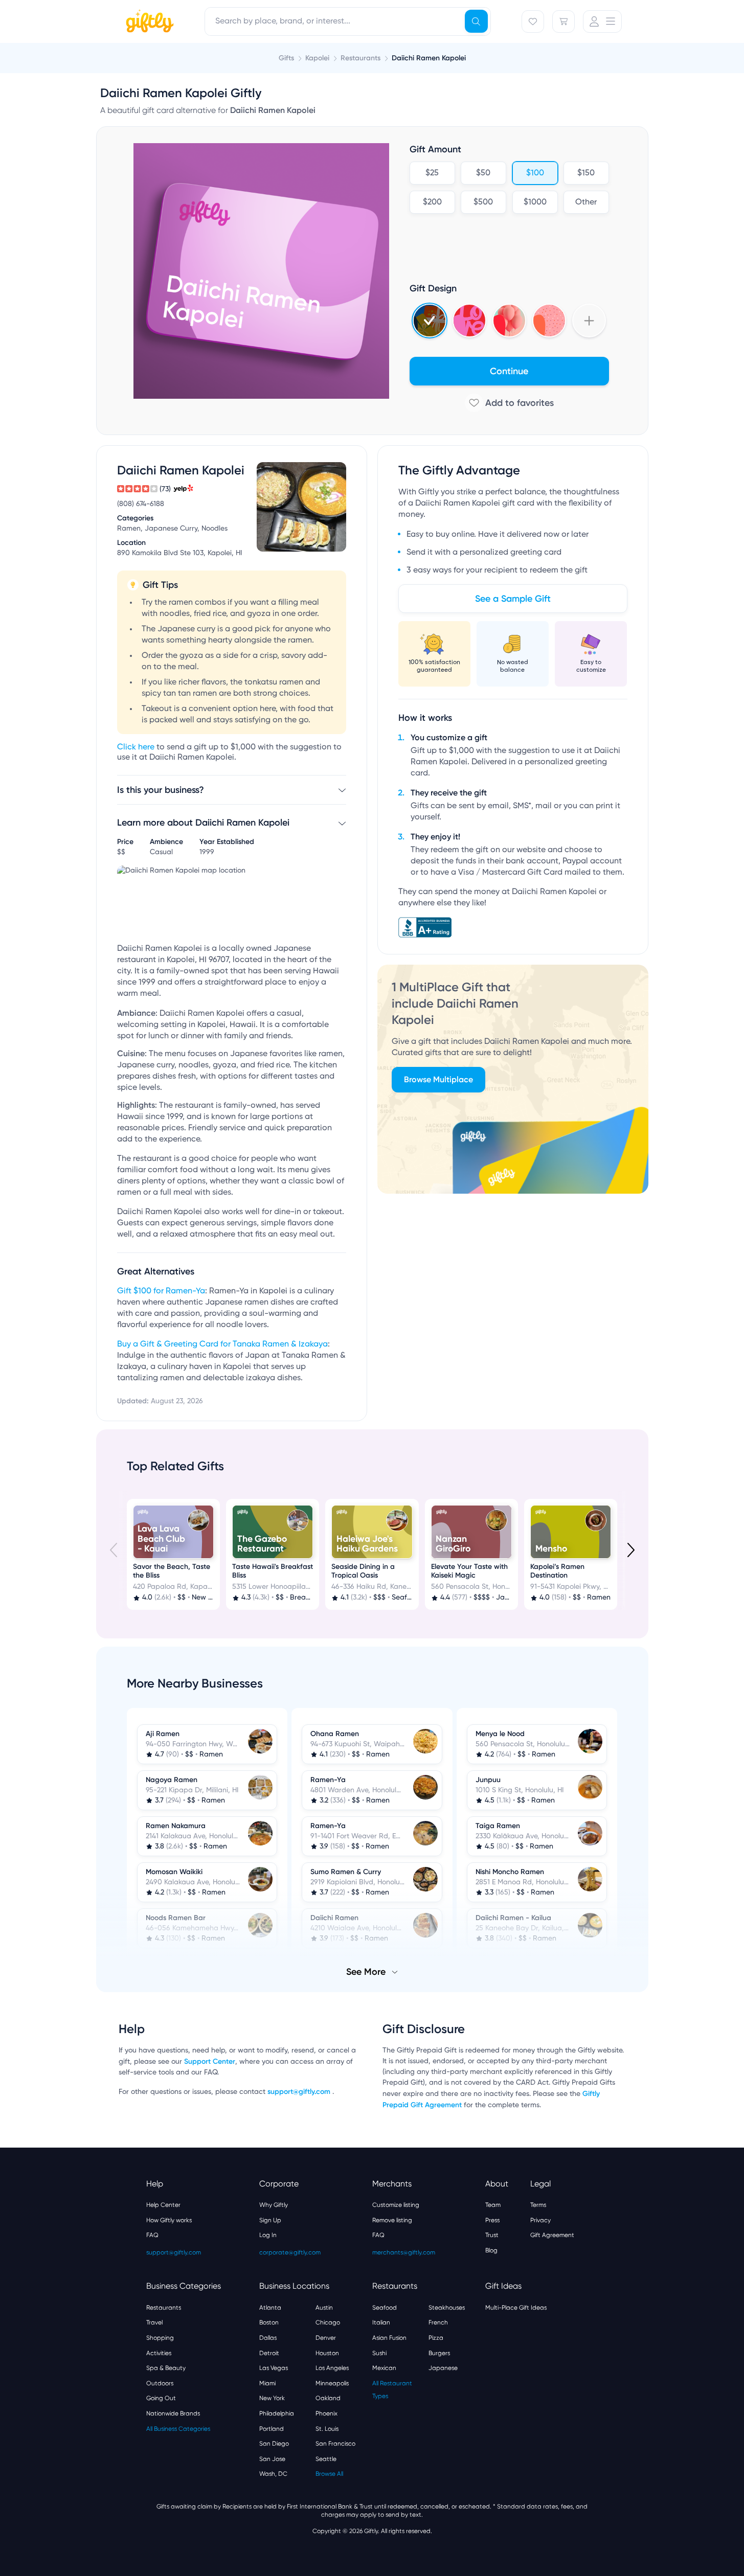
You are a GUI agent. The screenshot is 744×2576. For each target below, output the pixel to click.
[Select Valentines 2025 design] (469, 321)
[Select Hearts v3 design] (549, 321)
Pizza (436, 2338)
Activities (159, 2353)
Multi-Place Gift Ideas (516, 2308)
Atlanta (270, 2308)
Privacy (540, 2220)
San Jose (272, 2459)
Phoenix (326, 2413)
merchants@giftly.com (404, 2252)
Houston (327, 2353)
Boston (269, 2322)
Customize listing (396, 2205)
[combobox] (348, 21)
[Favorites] (533, 21)
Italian (381, 2322)
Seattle (326, 2459)
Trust (492, 2235)
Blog (491, 2250)
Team (493, 2205)
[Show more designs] (589, 321)
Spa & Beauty (166, 2368)
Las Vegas (274, 2368)
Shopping (160, 2338)
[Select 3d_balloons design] (509, 321)
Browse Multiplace (438, 1079)
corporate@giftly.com (290, 2252)
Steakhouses (447, 2308)
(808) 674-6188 (141, 504)
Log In (268, 2235)
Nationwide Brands (173, 2413)
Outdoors (160, 2383)
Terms (538, 2205)
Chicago (328, 2322)
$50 (483, 173)
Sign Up (270, 2220)
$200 (432, 202)
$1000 (535, 202)
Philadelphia (277, 2413)
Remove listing (392, 2220)
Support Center (210, 2061)
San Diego (274, 2444)
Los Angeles (332, 2368)
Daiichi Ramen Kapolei (429, 58)
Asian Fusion (389, 2338)
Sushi (379, 2353)
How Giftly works (169, 2220)
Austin (324, 2308)
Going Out (161, 2398)
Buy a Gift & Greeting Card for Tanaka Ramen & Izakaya (222, 1344)
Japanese (443, 2368)
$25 (432, 173)
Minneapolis (332, 2383)
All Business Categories (178, 2429)
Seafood (385, 2308)
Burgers (439, 2353)
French (438, 2322)
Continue (509, 371)
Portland (272, 2429)
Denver (326, 2338)
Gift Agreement (552, 2235)
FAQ (152, 2235)
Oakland (328, 2398)
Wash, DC (273, 2474)
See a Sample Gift (513, 599)
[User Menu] (602, 21)
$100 (535, 173)
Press (492, 2220)
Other (586, 202)
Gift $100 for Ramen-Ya (161, 1291)
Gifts (286, 58)
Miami (267, 2383)
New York (272, 2398)
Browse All (329, 2474)
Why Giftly (274, 2205)
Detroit (269, 2353)
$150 (586, 173)
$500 (483, 202)
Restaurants (164, 2308)
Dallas (268, 2338)
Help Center (163, 2205)
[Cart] (563, 21)
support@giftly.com (300, 2092)
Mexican (384, 2368)
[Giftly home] (148, 22)
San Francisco (335, 2444)
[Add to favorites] (509, 403)
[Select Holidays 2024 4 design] (430, 321)
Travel (154, 2322)
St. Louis (327, 2429)
